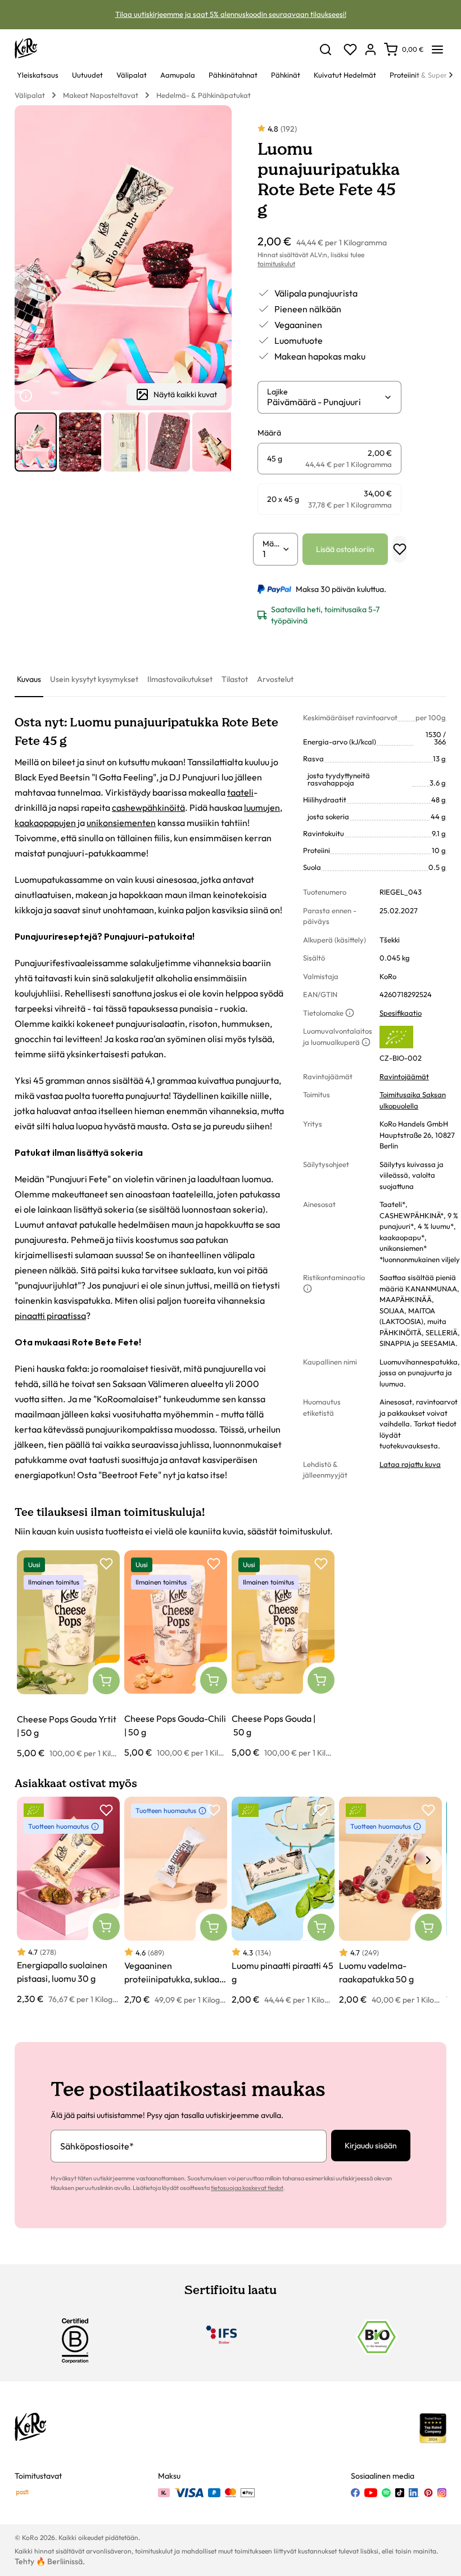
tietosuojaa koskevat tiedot (247, 2188)
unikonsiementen (121, 823)
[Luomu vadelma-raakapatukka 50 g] (390, 1901)
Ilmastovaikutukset (180, 679)
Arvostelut (275, 679)
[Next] (451, 75)
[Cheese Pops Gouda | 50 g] (283, 1655)
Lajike (277, 392)
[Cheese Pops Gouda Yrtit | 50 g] (68, 1655)
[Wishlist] (350, 50)
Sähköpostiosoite (97, 2146)
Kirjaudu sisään (371, 2146)
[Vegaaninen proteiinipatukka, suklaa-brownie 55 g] (176, 1901)
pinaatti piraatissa (50, 1316)
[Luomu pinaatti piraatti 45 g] (283, 1901)
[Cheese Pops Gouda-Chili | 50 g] (176, 1655)
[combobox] (325, 402)
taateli (240, 792)
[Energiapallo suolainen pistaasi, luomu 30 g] (68, 1901)
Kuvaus (29, 679)
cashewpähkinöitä (148, 807)
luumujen (262, 807)
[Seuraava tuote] (219, 442)
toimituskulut (276, 264)
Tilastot (235, 679)
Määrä (272, 544)
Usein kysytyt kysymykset (94, 679)
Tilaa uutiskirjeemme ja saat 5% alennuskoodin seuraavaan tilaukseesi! (231, 14)
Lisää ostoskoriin (345, 549)
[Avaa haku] (326, 50)
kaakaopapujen (45, 823)
